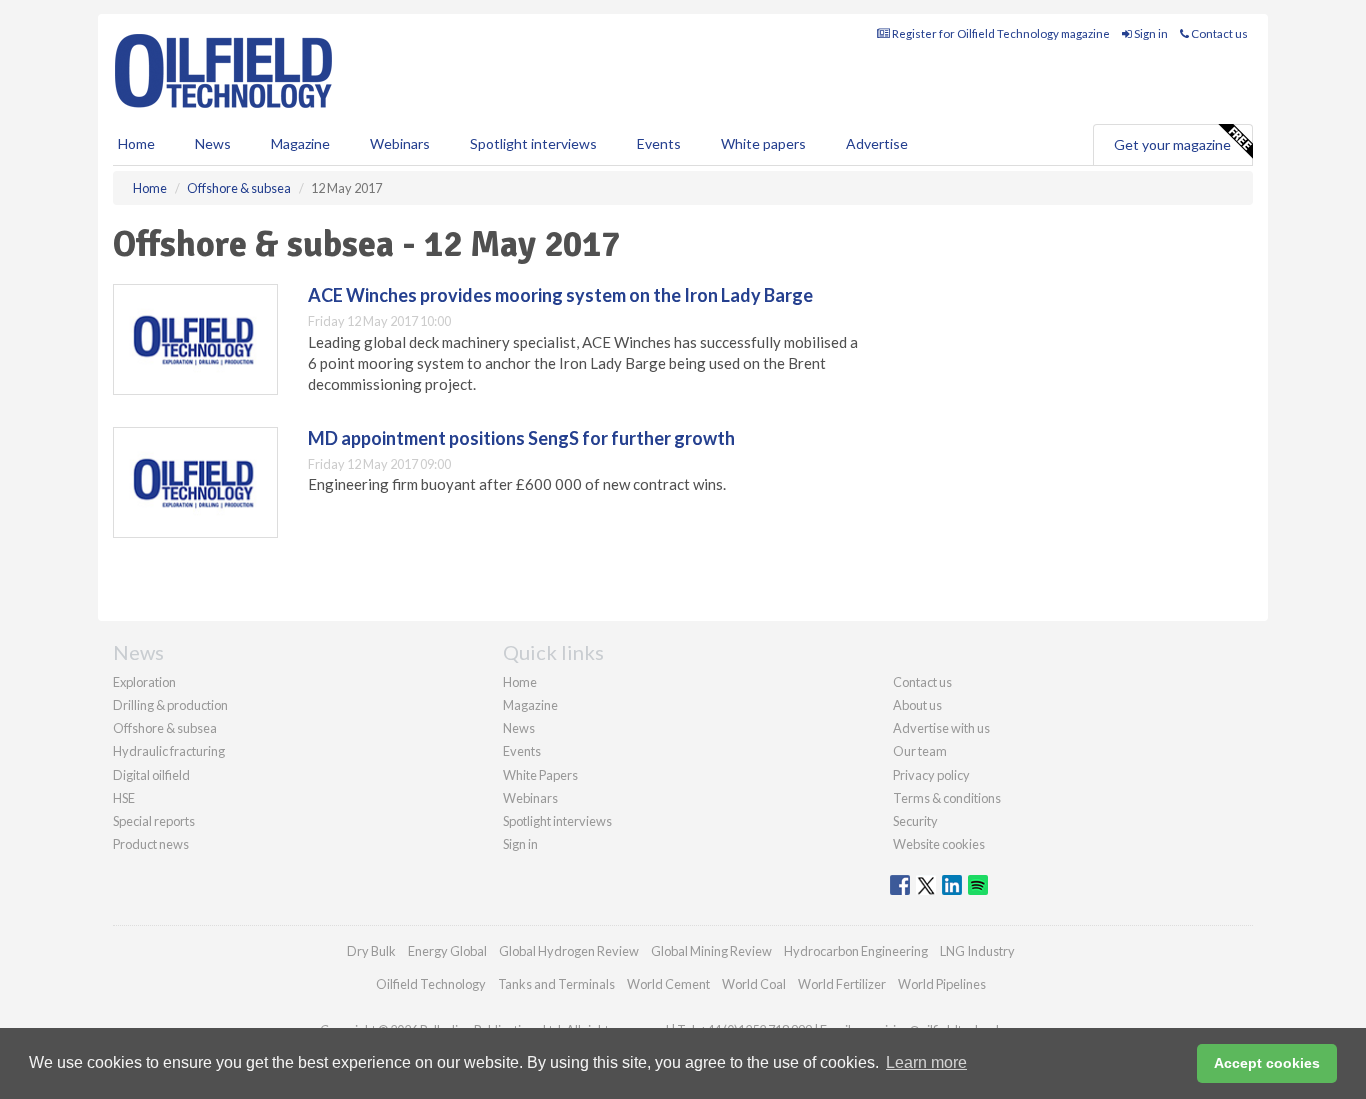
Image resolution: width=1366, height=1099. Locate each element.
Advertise (877, 143)
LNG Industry (977, 951)
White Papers (540, 775)
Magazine (300, 143)
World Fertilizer (842, 984)
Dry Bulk (371, 951)
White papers (763, 143)
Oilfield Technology (431, 984)
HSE (124, 798)
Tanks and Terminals (556, 984)
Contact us (1218, 33)
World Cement (668, 984)
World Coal (754, 984)
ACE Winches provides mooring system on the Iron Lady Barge (560, 295)
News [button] (213, 143)
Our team (920, 751)
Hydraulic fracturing (169, 751)
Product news (151, 844)
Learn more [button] (926, 1062)
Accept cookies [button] (1267, 1063)
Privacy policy (931, 775)
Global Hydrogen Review (569, 951)
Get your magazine (1172, 144)
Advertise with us (941, 728)
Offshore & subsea (165, 728)
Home (136, 143)
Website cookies (939, 844)
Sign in (1150, 33)
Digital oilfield (151, 775)
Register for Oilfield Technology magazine (1000, 33)
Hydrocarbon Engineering (856, 951)
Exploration (144, 682)
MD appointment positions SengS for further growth (521, 438)
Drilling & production (170, 705)
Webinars (400, 143)
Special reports (154, 821)
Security (915, 821)
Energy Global (447, 951)
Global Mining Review (711, 951)
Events (659, 143)
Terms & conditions (947, 798)
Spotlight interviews (533, 143)
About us (917, 705)
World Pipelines (942, 984)
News (519, 728)
